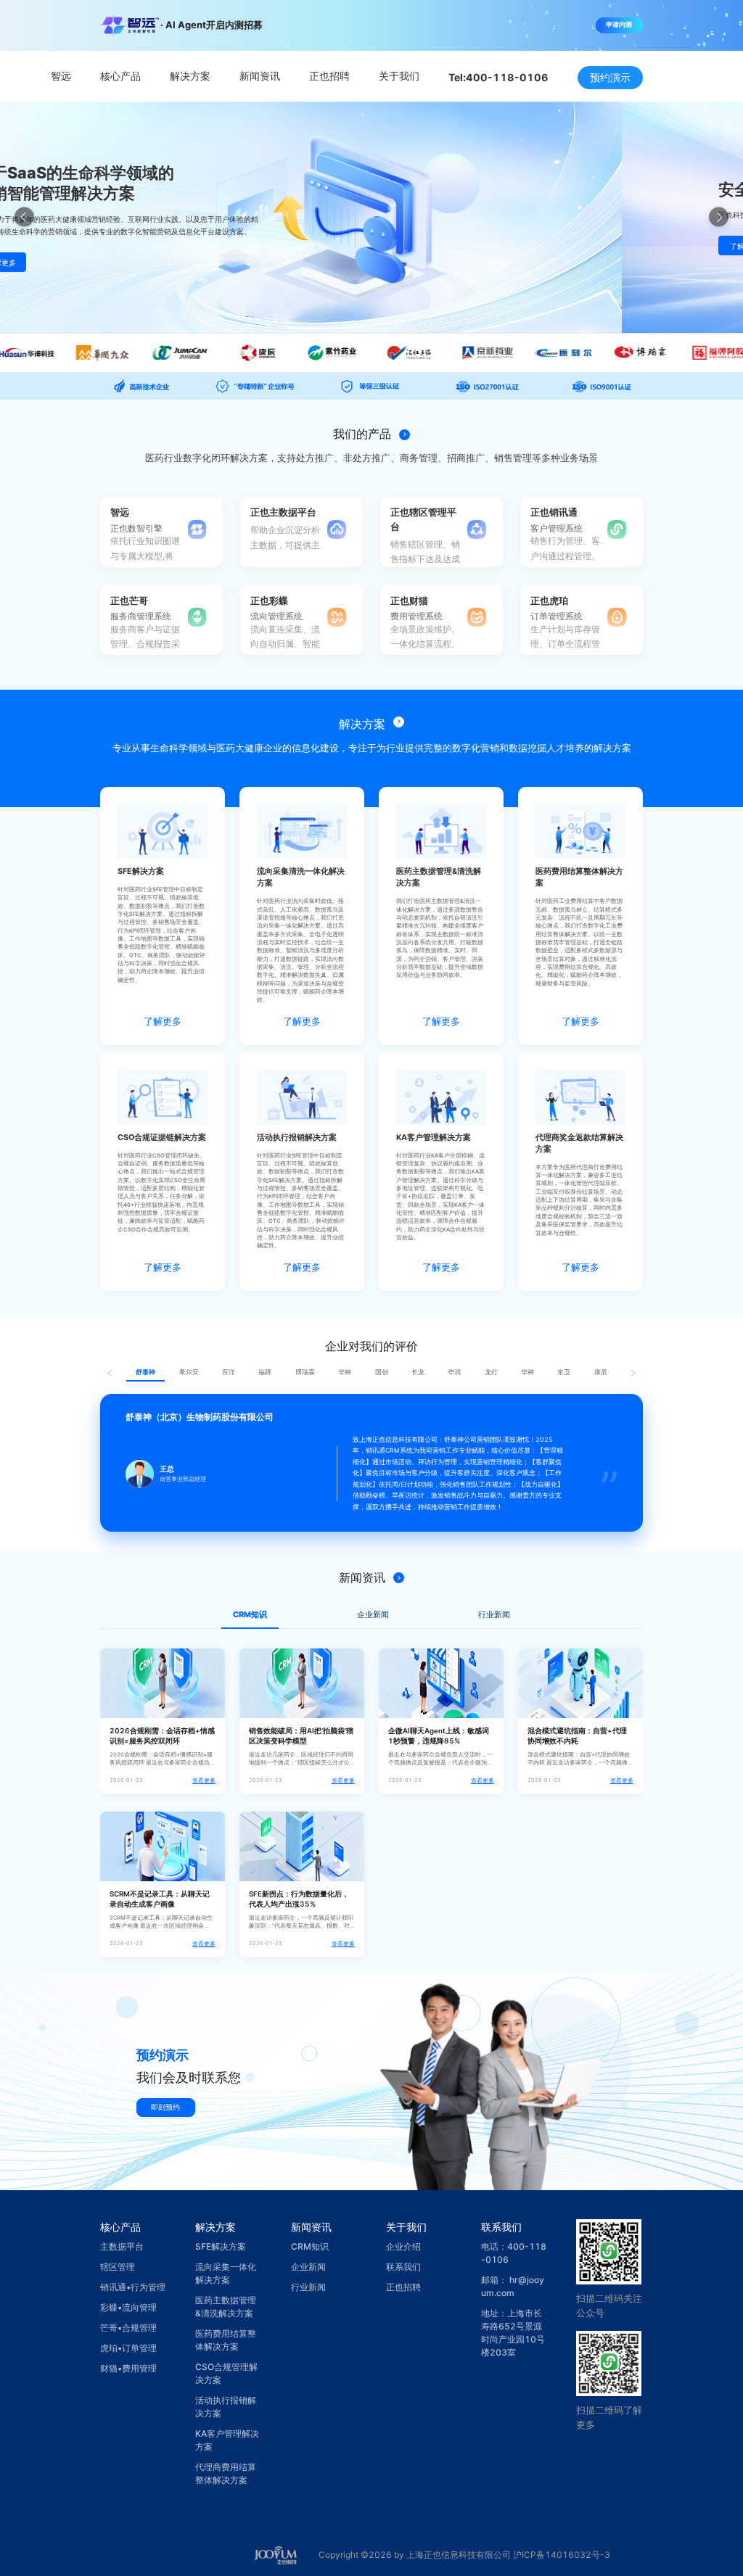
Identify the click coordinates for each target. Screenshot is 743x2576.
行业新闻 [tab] (494, 1615)
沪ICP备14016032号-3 (562, 2555)
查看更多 (204, 1781)
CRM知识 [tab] (250, 1615)
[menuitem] (61, 77)
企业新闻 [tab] (373, 1615)
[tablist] (371, 1615)
